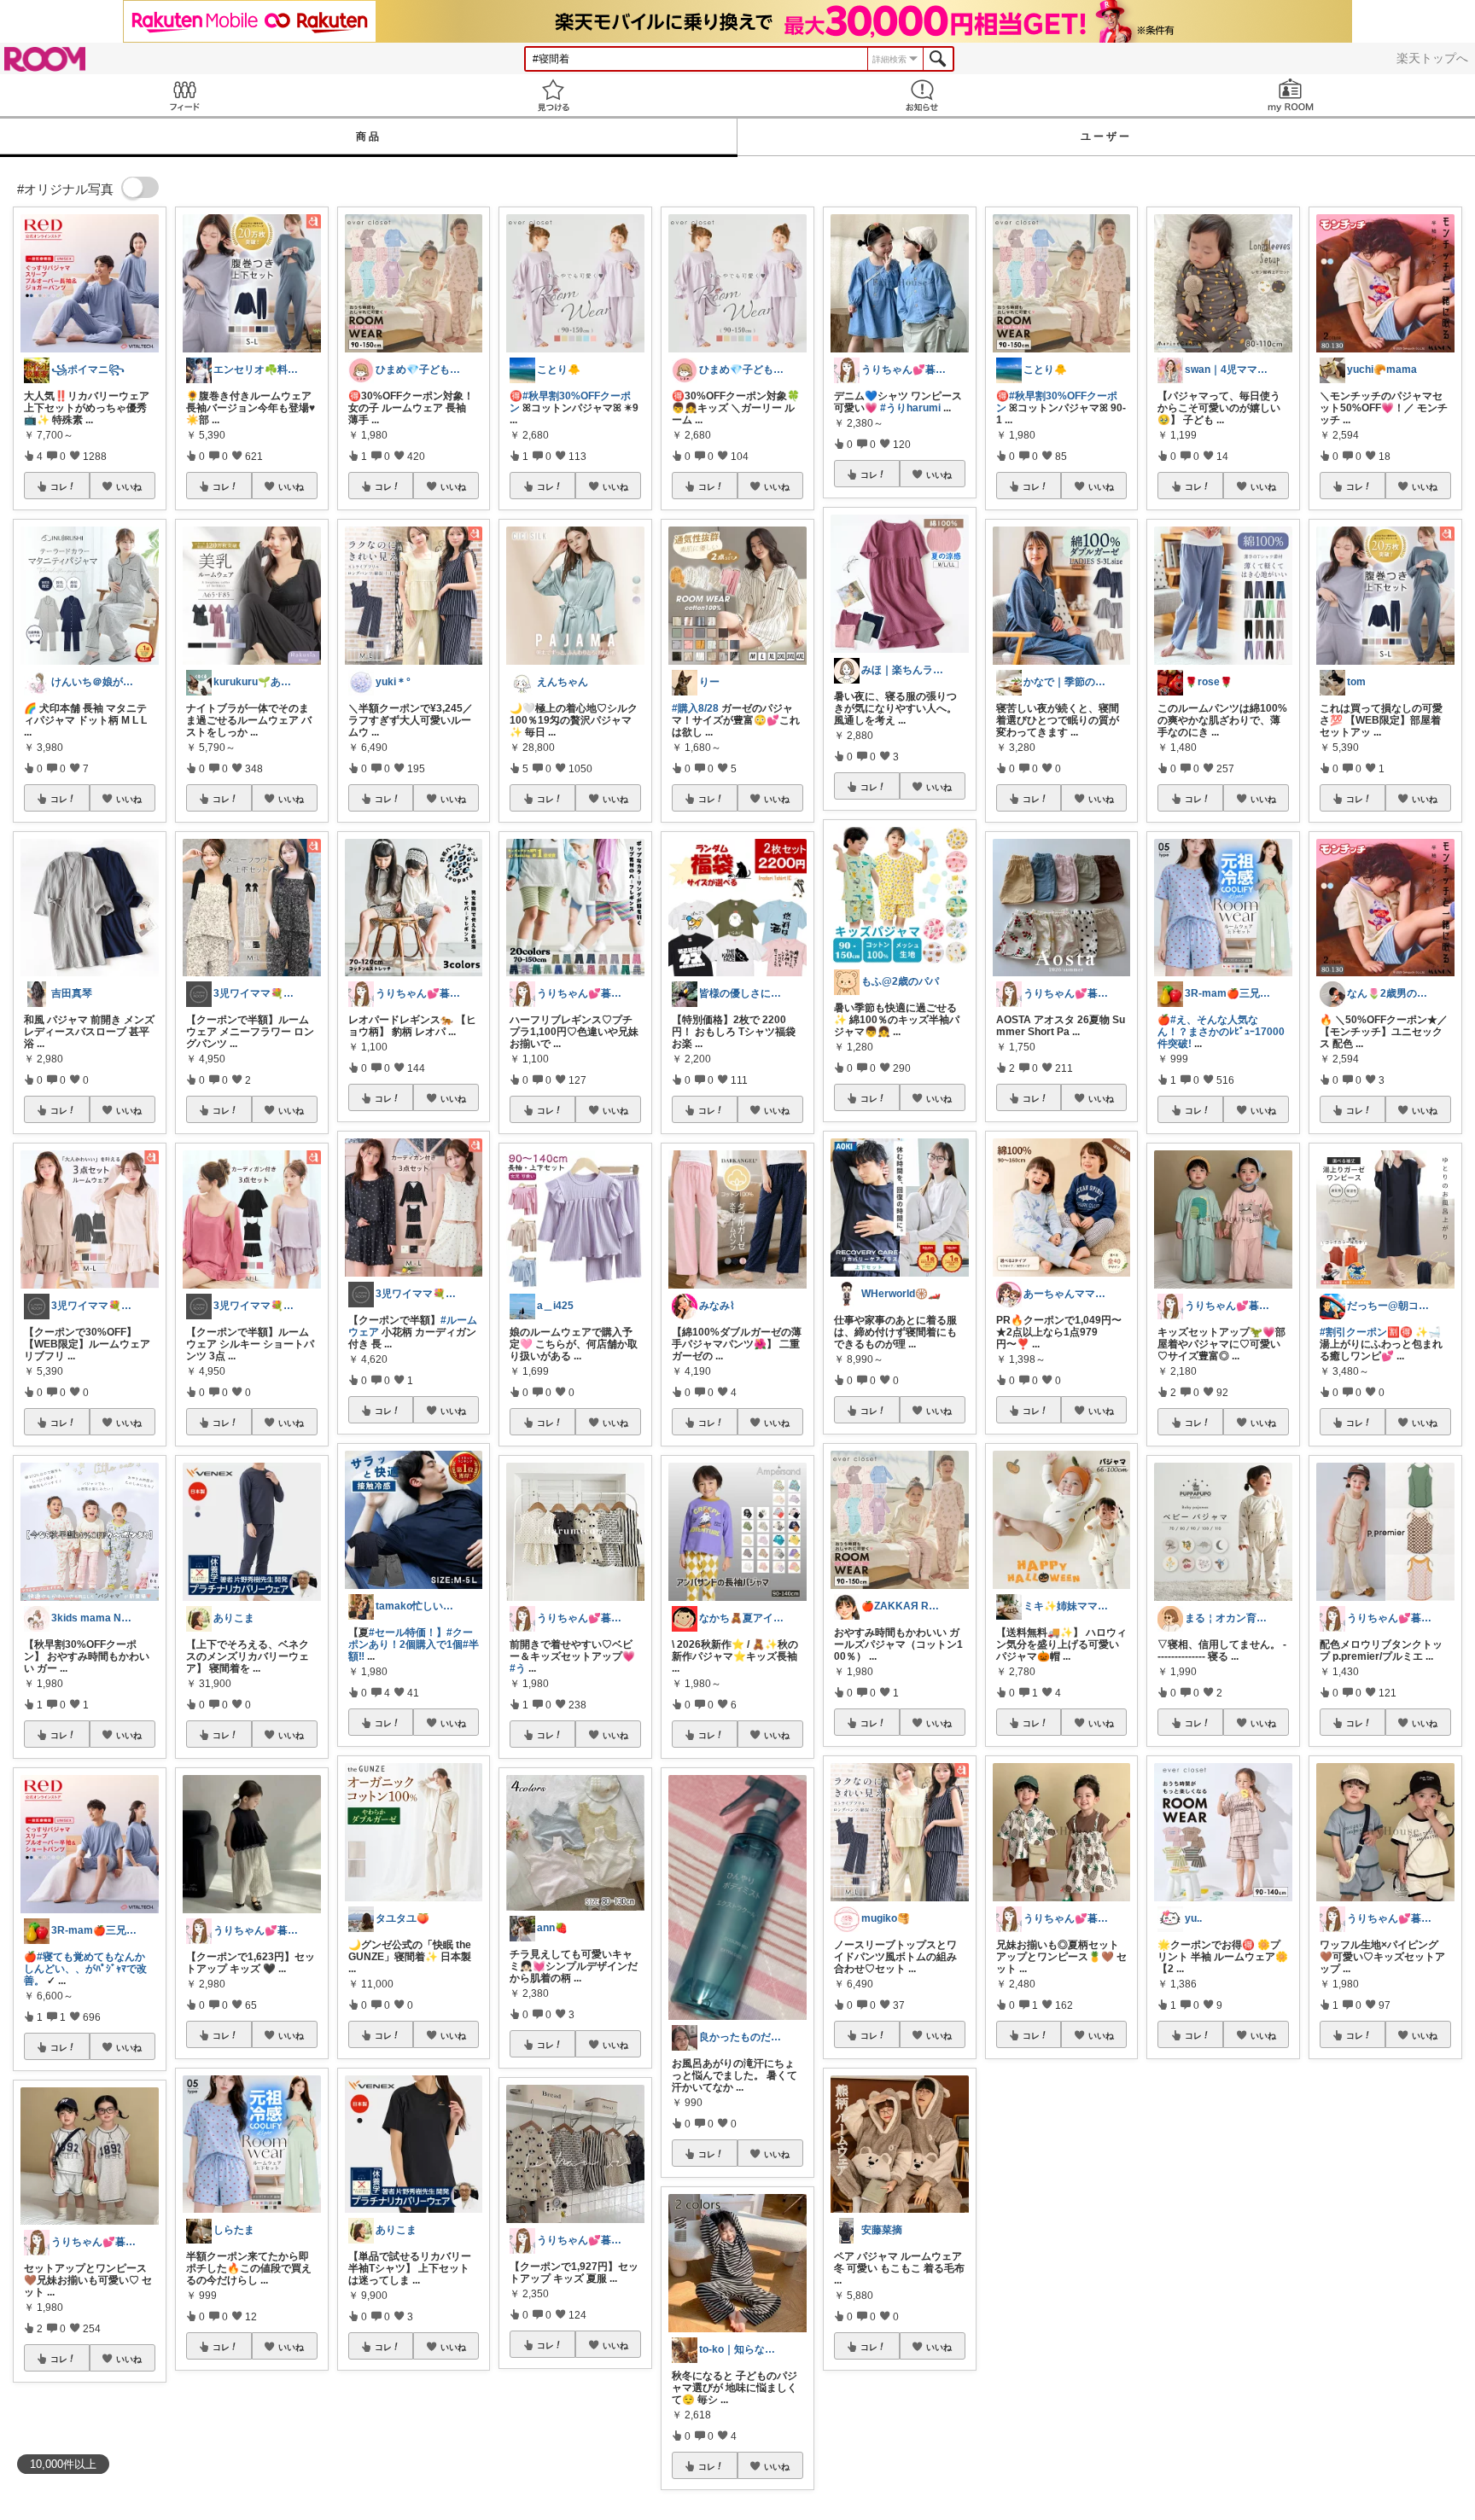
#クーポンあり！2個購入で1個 (411, 1638)
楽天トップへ (1432, 58)
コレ (59, 486)
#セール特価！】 (408, 1632)
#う (518, 1668)
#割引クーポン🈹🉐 (1366, 1332)
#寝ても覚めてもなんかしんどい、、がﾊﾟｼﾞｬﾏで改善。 (85, 1969)
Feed (184, 95)
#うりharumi (910, 408)
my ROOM (1291, 95)
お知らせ (922, 95)
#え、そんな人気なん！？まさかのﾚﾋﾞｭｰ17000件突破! (1221, 1032)
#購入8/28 (695, 708)
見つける (553, 95)
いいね (129, 486)
